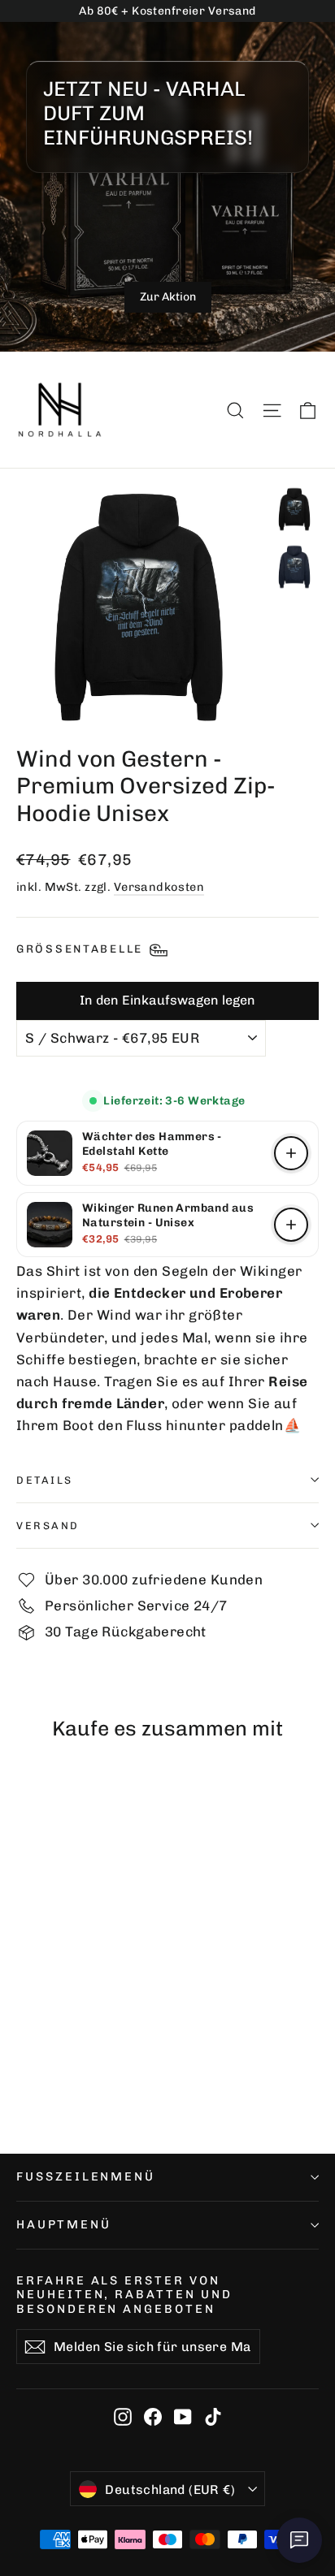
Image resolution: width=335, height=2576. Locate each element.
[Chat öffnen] (299, 2540)
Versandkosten (159, 887)
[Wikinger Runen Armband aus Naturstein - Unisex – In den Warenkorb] (291, 1225)
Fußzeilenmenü (86, 2176)
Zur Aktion (168, 297)
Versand (48, 1526)
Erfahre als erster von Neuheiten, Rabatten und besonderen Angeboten (124, 2295)
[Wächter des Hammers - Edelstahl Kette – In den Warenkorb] (291, 1153)
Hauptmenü (63, 2224)
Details (45, 1480)
